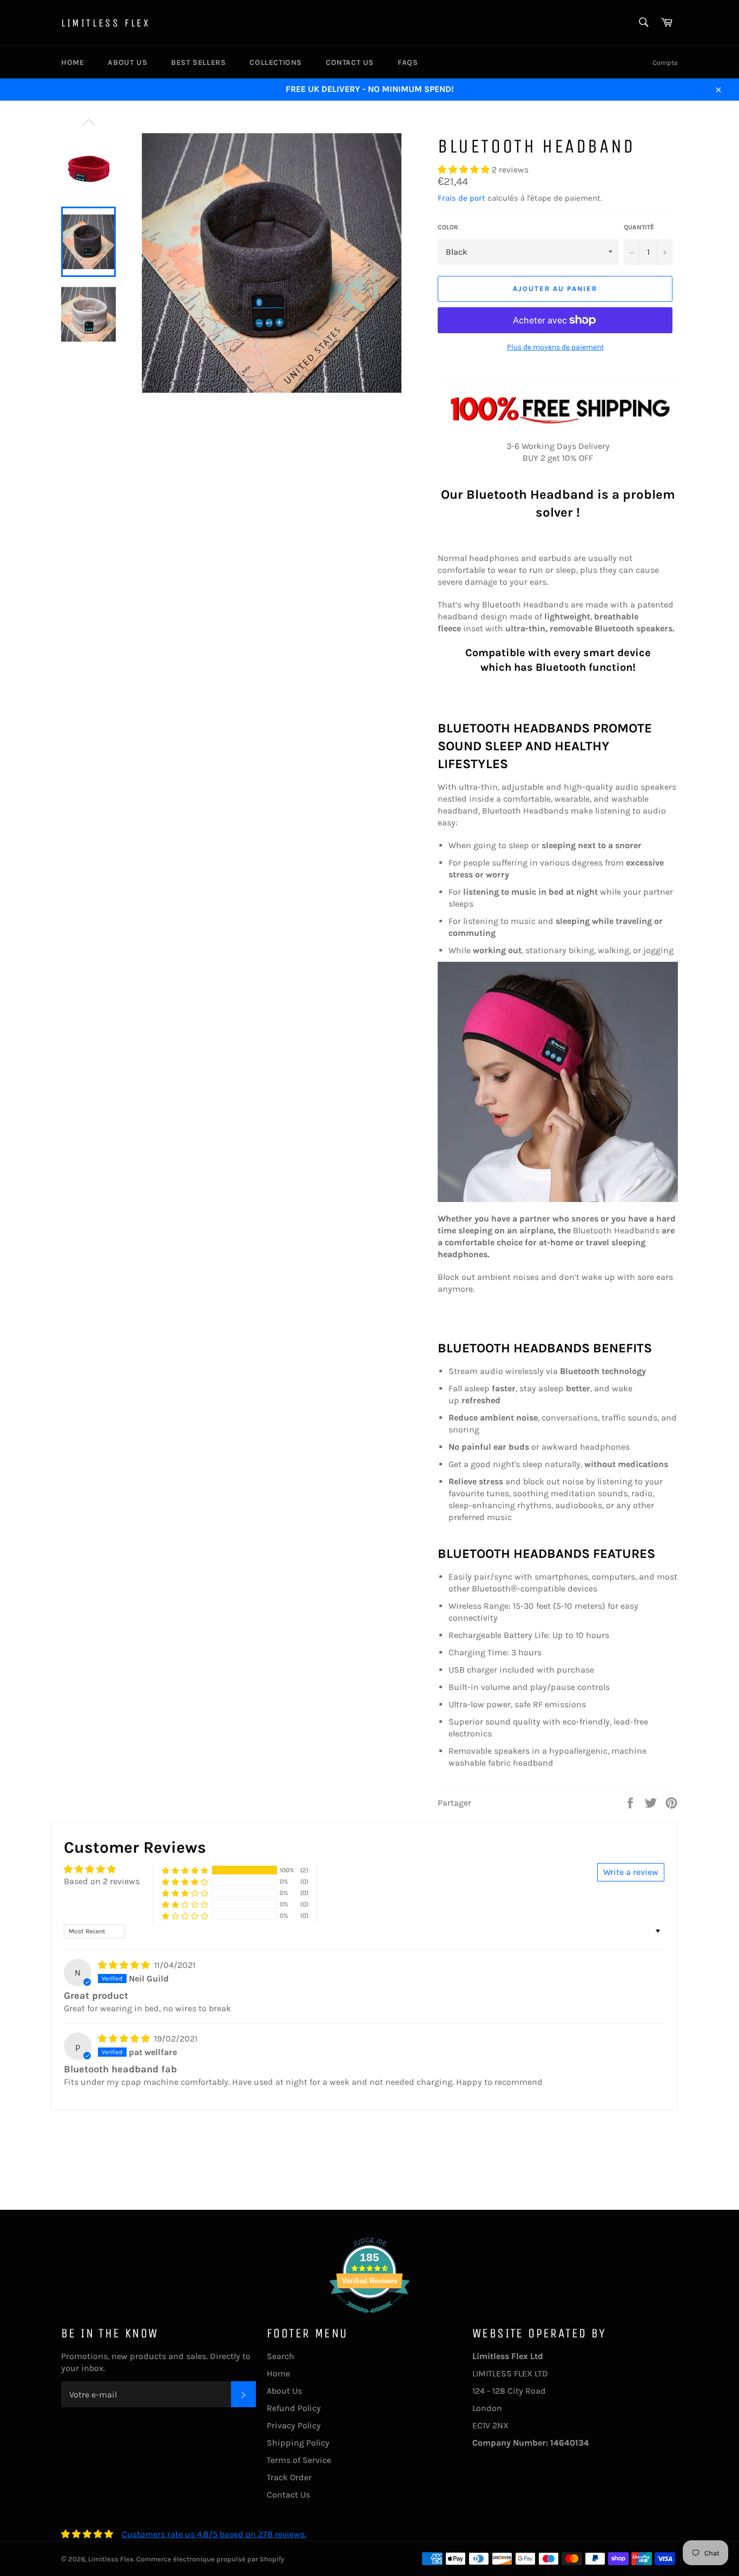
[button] (465, 170)
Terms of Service (299, 2460)
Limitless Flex (105, 23)
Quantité (639, 227)
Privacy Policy (294, 2425)
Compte (665, 62)
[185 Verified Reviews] (369, 2318)
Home (72, 62)
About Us (127, 62)
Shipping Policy (298, 2443)
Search (281, 2356)
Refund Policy (294, 2408)
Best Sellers (198, 62)
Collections (276, 62)
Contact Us (350, 62)
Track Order (289, 2477)
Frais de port (461, 198)
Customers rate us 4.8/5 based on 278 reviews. (214, 2534)
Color (448, 227)
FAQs (408, 62)
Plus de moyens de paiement (555, 347)
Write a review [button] (631, 1872)
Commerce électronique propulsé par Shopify (210, 2559)
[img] (125, 1965)
